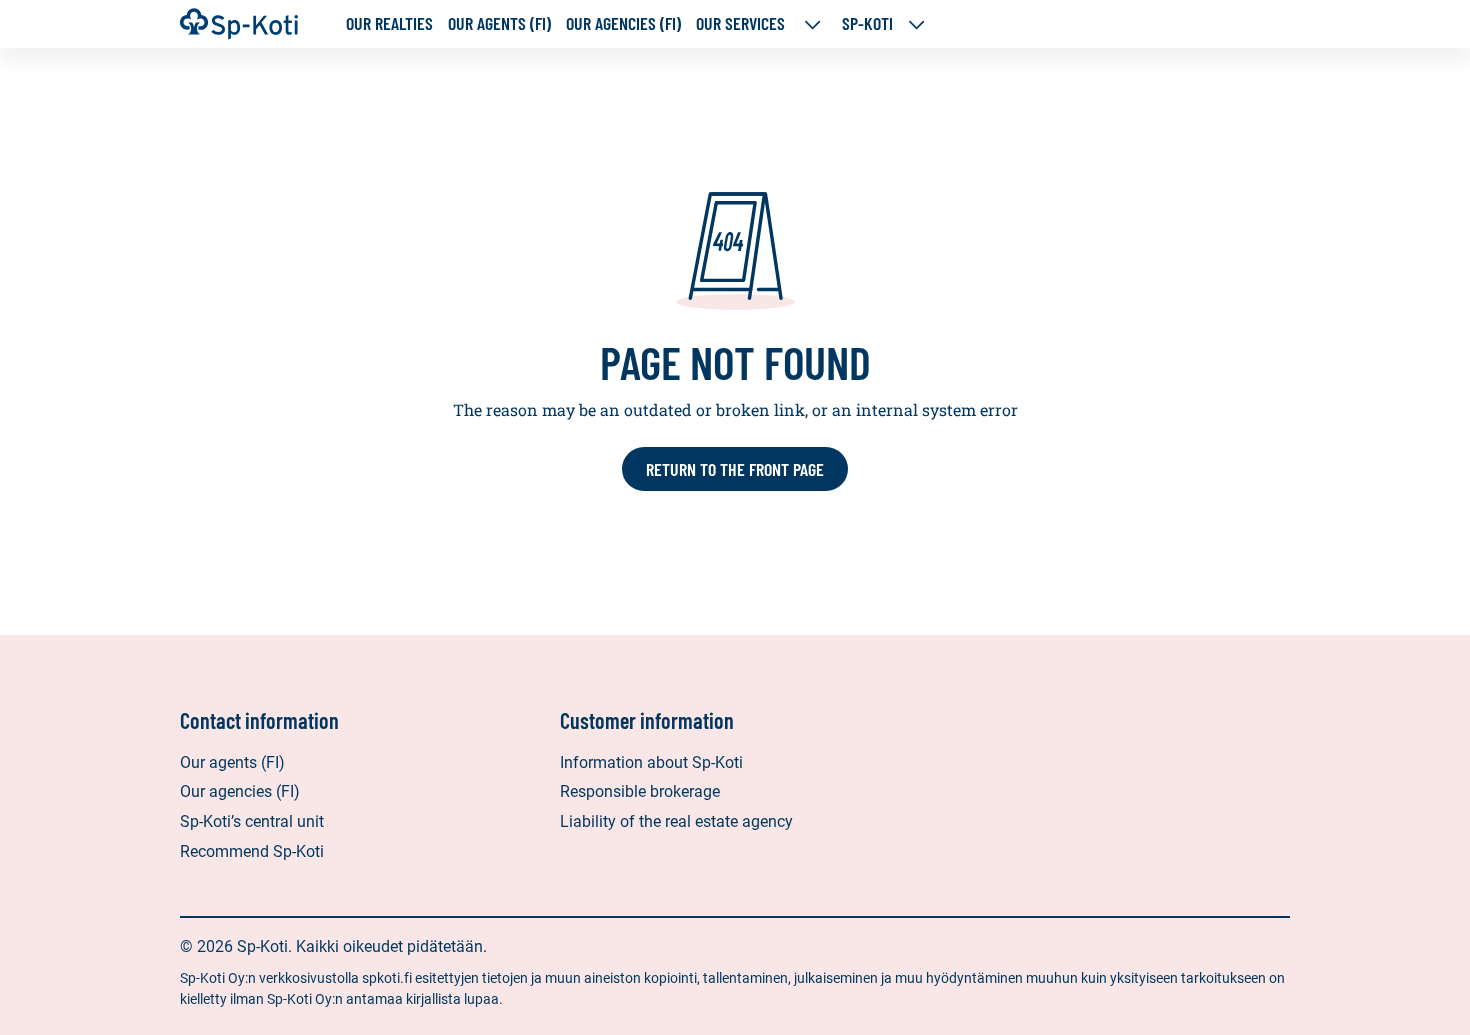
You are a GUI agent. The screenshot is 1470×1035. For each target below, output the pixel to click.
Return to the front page (735, 469)
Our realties (389, 23)
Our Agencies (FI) (623, 23)
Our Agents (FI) (499, 23)
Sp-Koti (867, 23)
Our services (742, 23)
